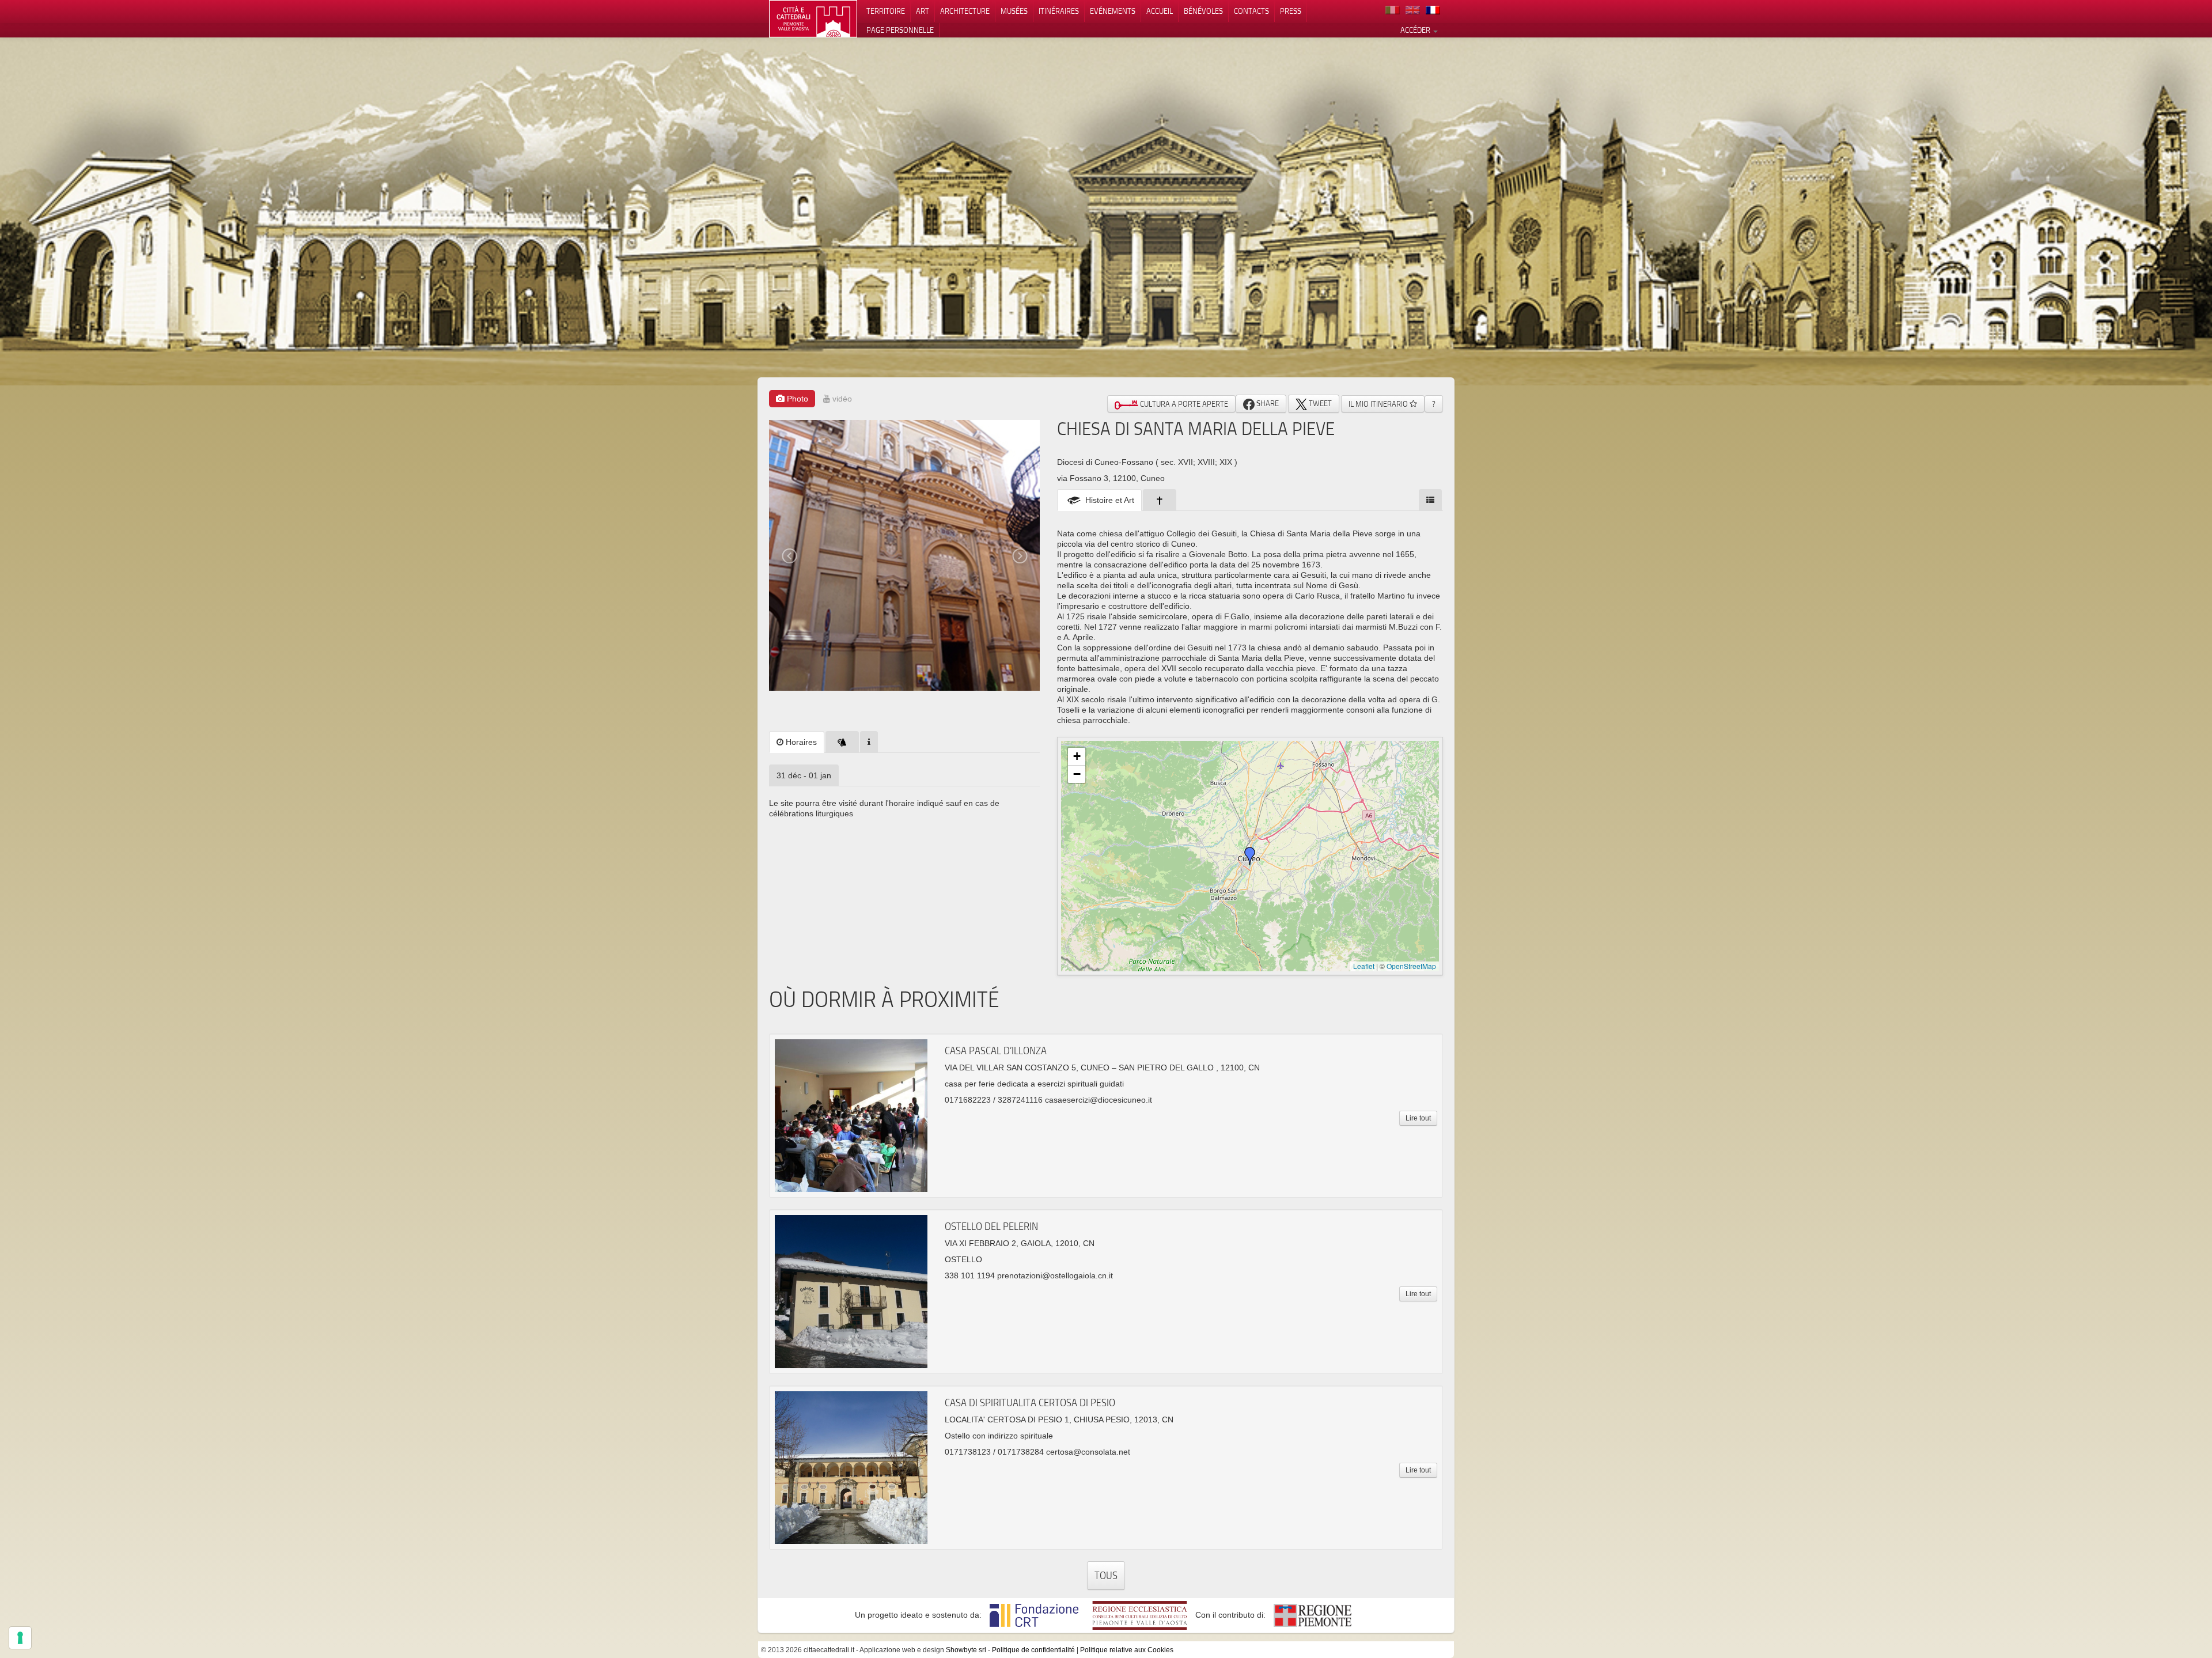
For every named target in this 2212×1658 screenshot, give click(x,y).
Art (923, 11)
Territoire (886, 11)
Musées (1014, 11)
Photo (796, 399)
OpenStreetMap (1411, 966)
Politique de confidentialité (1033, 1650)
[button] (1250, 856)
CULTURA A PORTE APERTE (1183, 404)
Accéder (1416, 30)
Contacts (1251, 11)
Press (1291, 11)
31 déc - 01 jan (804, 775)
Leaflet (1364, 966)
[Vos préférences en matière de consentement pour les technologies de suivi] (20, 1638)
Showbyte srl (966, 1650)
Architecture (965, 11)
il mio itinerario (1379, 404)
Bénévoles (1203, 11)
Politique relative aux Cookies (1127, 1650)
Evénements (1113, 11)
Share (1267, 403)
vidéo (841, 399)
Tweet (1319, 403)
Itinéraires (1059, 11)
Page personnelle (900, 30)
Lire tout (1418, 1118)
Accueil (1160, 11)
